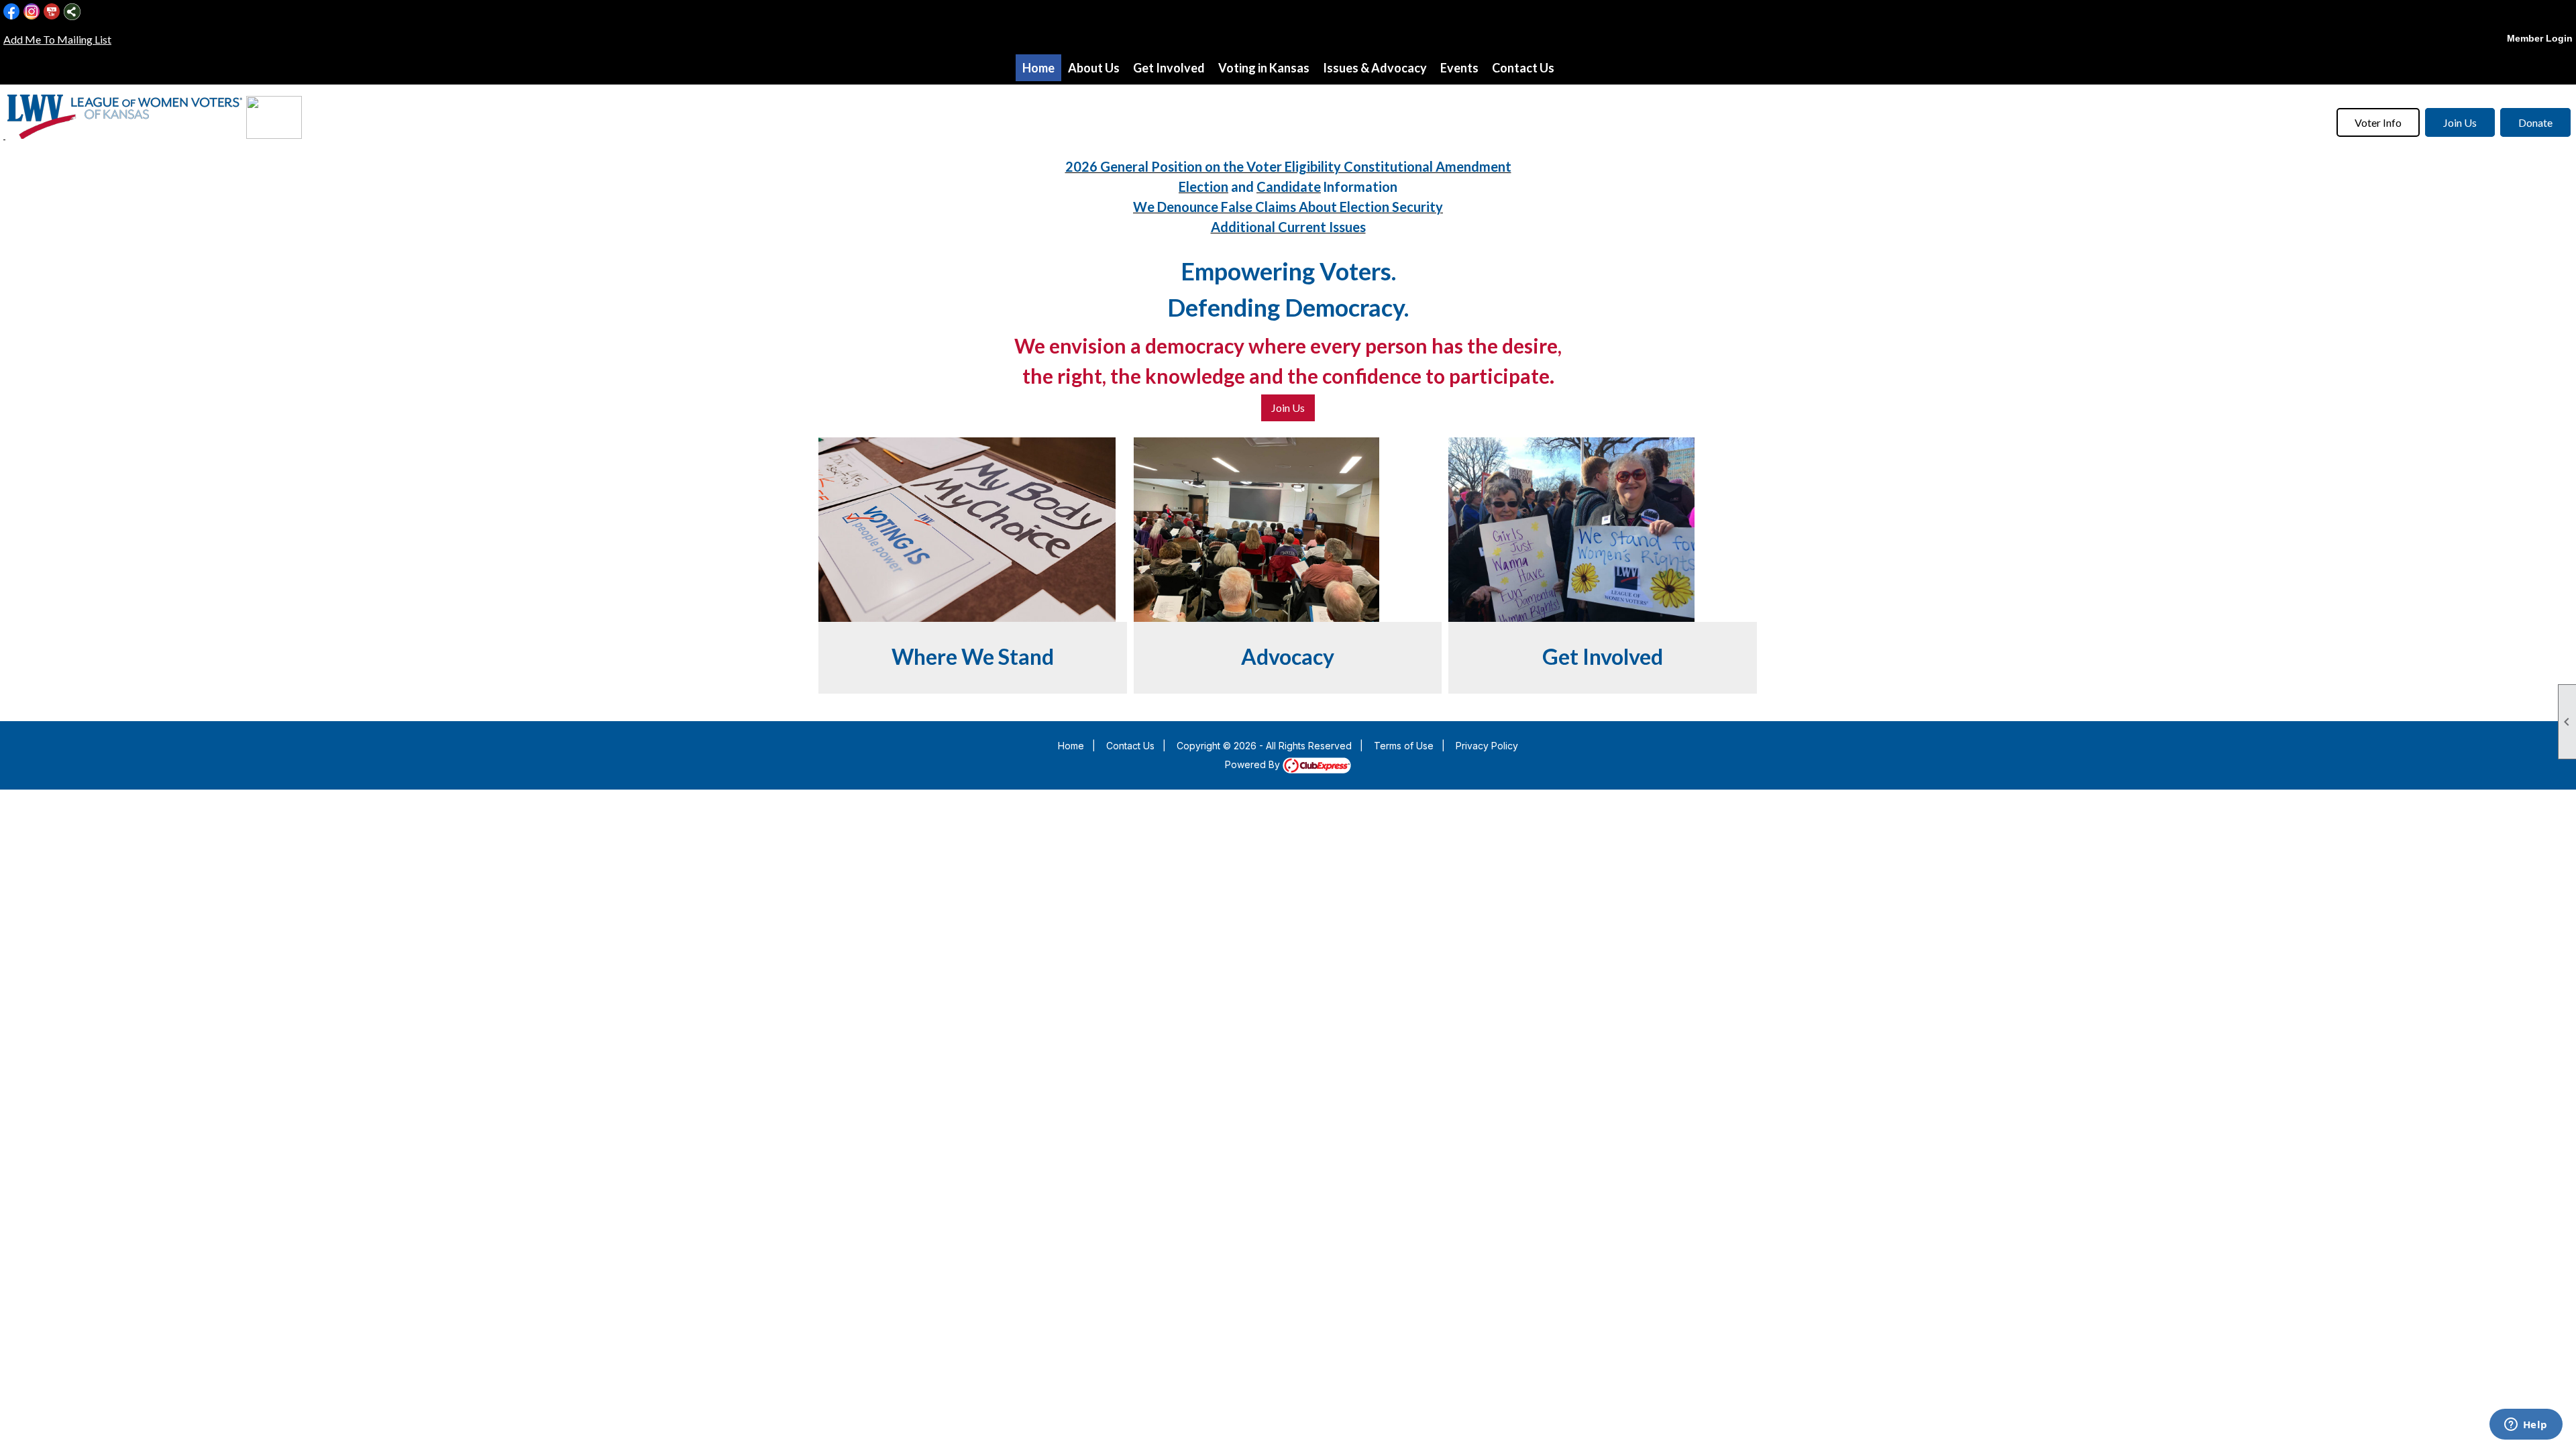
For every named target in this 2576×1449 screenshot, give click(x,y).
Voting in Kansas (1264, 68)
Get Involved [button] (1169, 68)
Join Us (2460, 122)
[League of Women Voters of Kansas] (4, 135)
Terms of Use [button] (1404, 746)
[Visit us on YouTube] (52, 12)
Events (1459, 68)
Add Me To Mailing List (57, 39)
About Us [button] (1094, 68)
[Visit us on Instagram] (32, 12)
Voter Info (2378, 122)
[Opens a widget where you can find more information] (2526, 1426)
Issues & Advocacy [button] (1375, 68)
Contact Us (1523, 68)
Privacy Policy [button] (1487, 746)
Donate (2535, 122)
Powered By (1254, 764)
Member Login (2540, 38)
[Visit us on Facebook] (12, 12)
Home (1038, 68)
